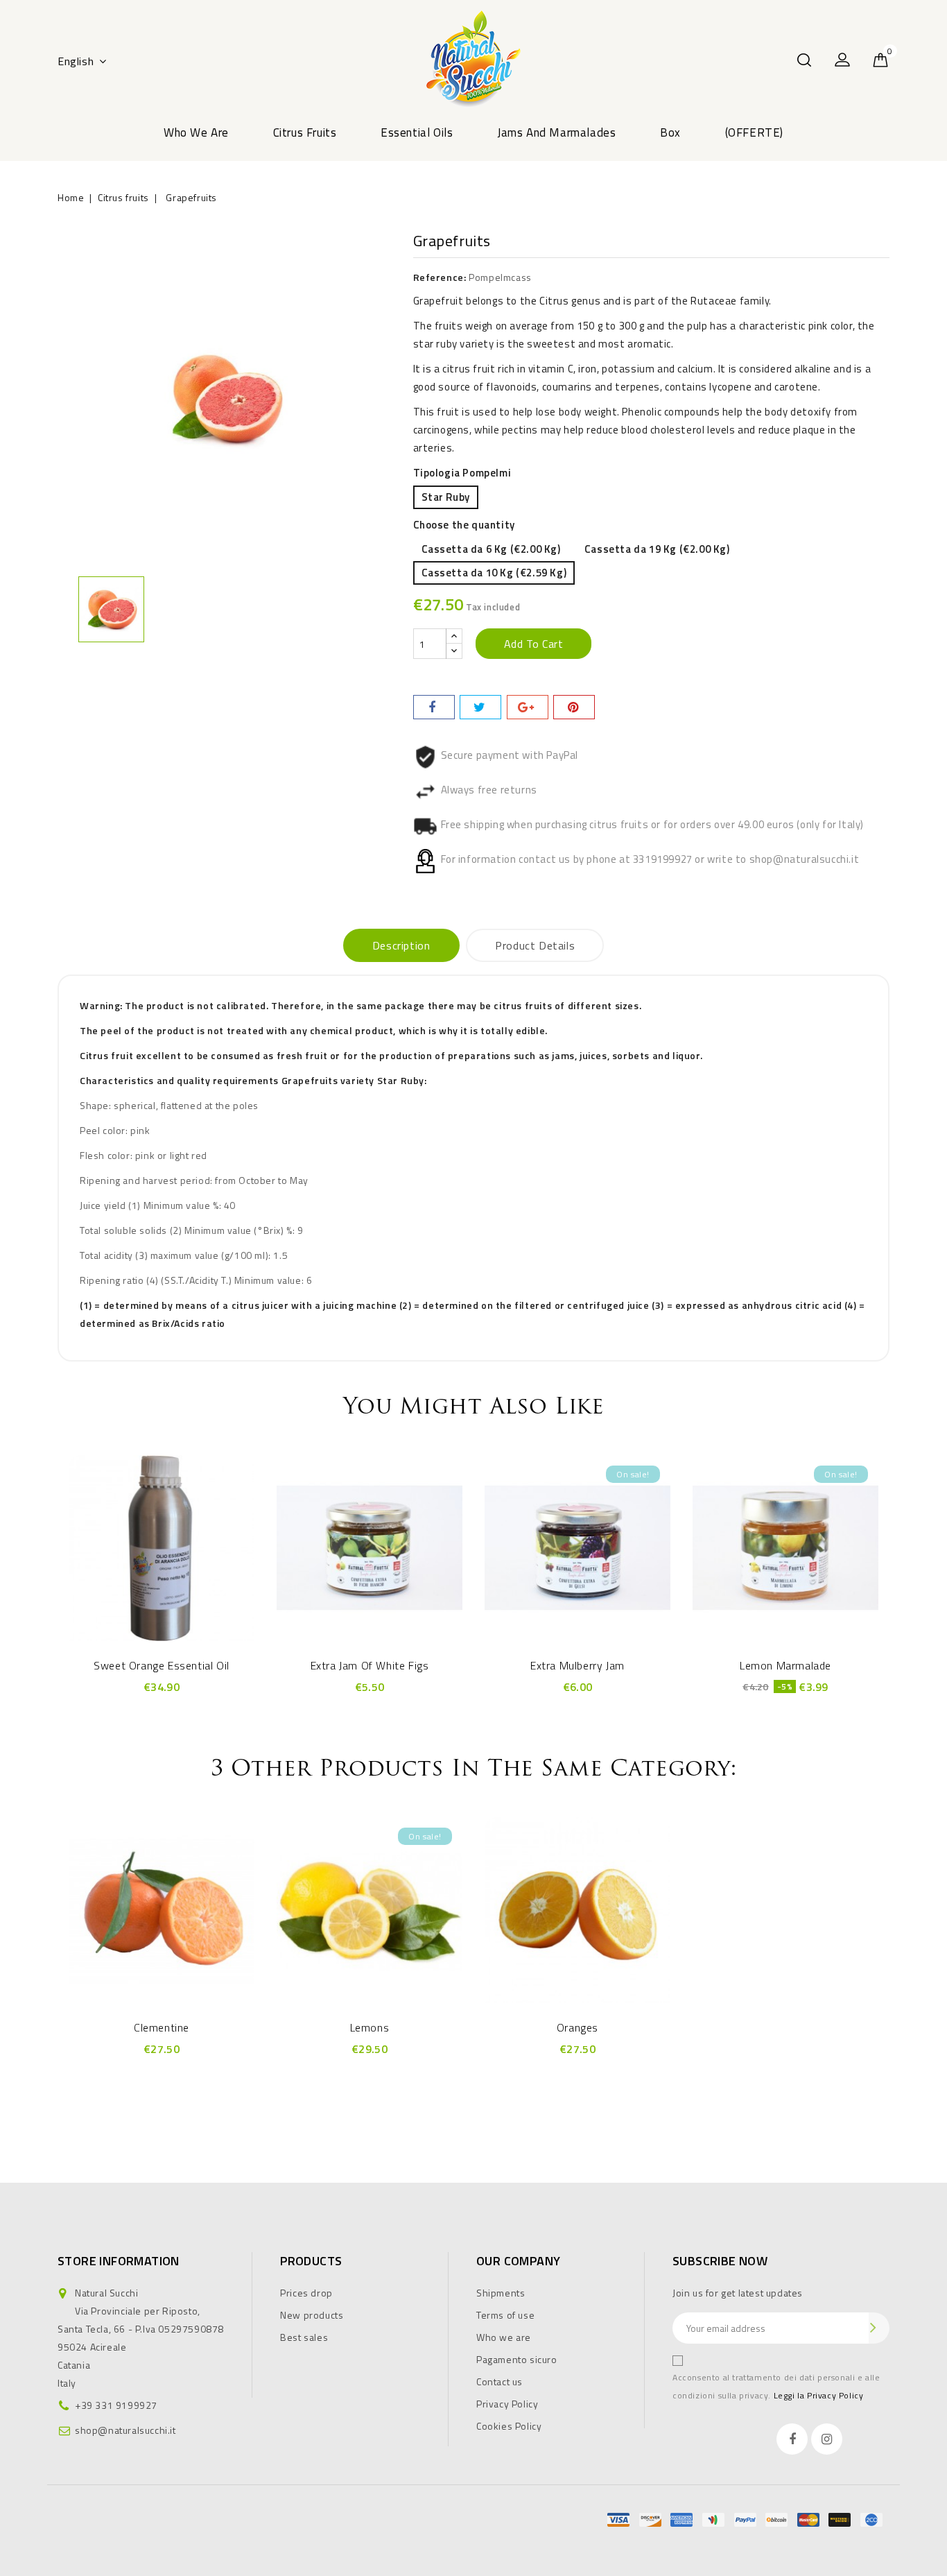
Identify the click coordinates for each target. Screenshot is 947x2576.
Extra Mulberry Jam (577, 1665)
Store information (119, 2261)
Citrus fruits (305, 132)
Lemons (370, 2027)
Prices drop (306, 2293)
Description (401, 945)
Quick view (162, 1545)
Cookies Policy (509, 2426)
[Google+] (528, 707)
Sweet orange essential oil (162, 1665)
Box (670, 132)
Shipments (501, 2293)
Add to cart (534, 644)
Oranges (577, 2027)
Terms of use (505, 2315)
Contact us (499, 2381)
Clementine (162, 2027)
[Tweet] (480, 707)
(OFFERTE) (754, 132)
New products (312, 2315)
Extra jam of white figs (370, 1665)
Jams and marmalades (556, 132)
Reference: (440, 277)
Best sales (304, 2337)
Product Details (535, 945)
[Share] (434, 707)
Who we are (196, 132)
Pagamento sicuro (517, 2359)
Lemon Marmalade (785, 1665)
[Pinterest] (574, 707)
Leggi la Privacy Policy (819, 2395)
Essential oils (417, 132)
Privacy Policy (507, 2404)
